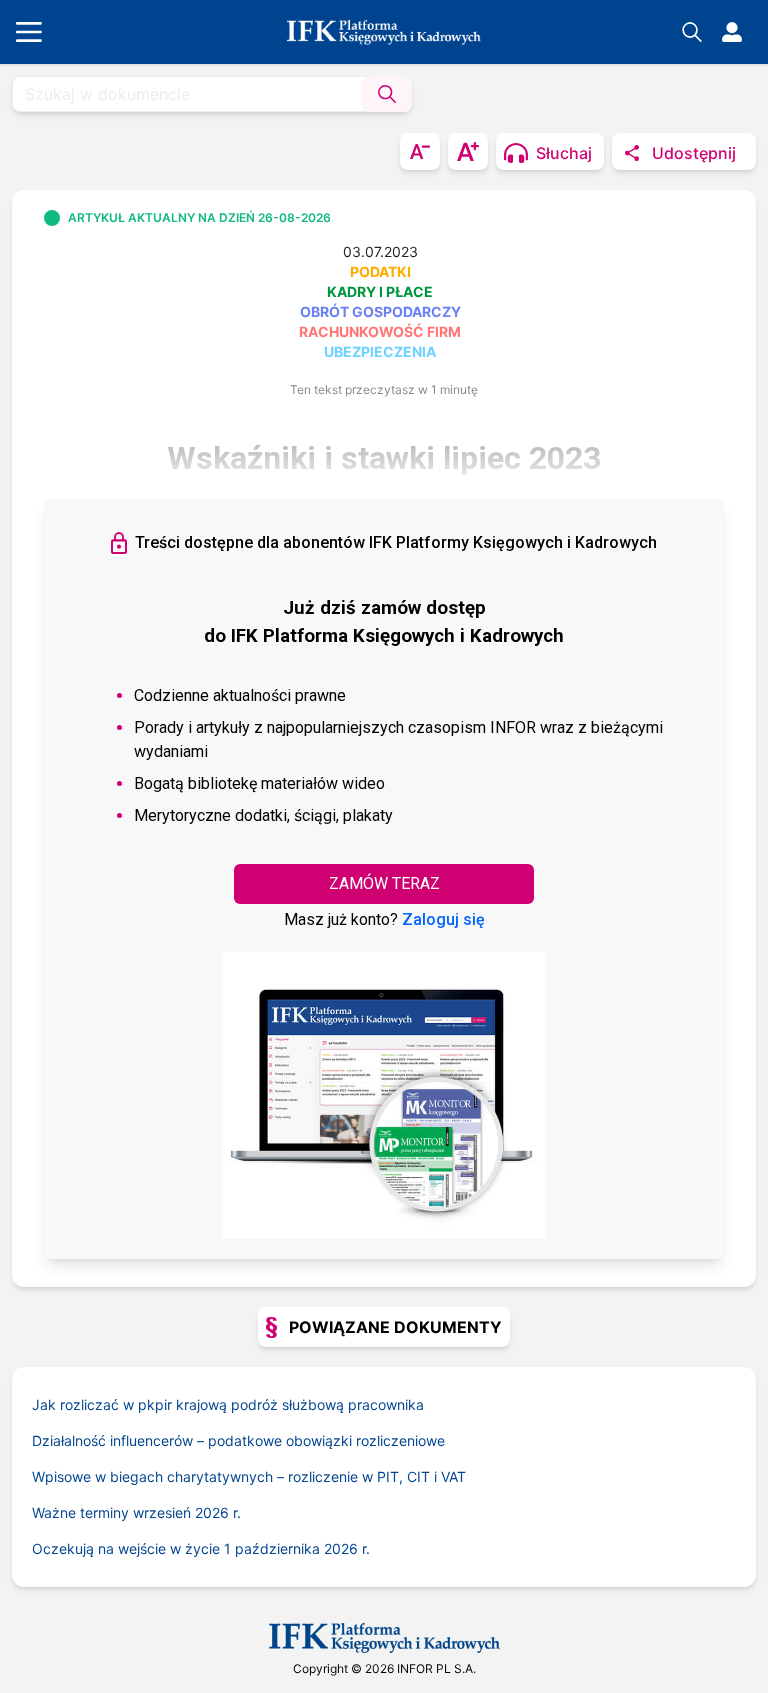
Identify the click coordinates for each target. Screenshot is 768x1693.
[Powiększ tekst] (468, 151)
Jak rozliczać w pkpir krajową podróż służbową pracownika (228, 1404)
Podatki (380, 271)
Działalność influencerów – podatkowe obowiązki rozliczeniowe (238, 1440)
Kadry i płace (380, 291)
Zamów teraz (384, 883)
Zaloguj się (443, 919)
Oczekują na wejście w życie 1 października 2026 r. (201, 1548)
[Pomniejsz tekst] (420, 151)
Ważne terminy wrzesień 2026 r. (136, 1512)
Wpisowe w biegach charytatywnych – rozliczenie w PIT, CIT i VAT (249, 1476)
